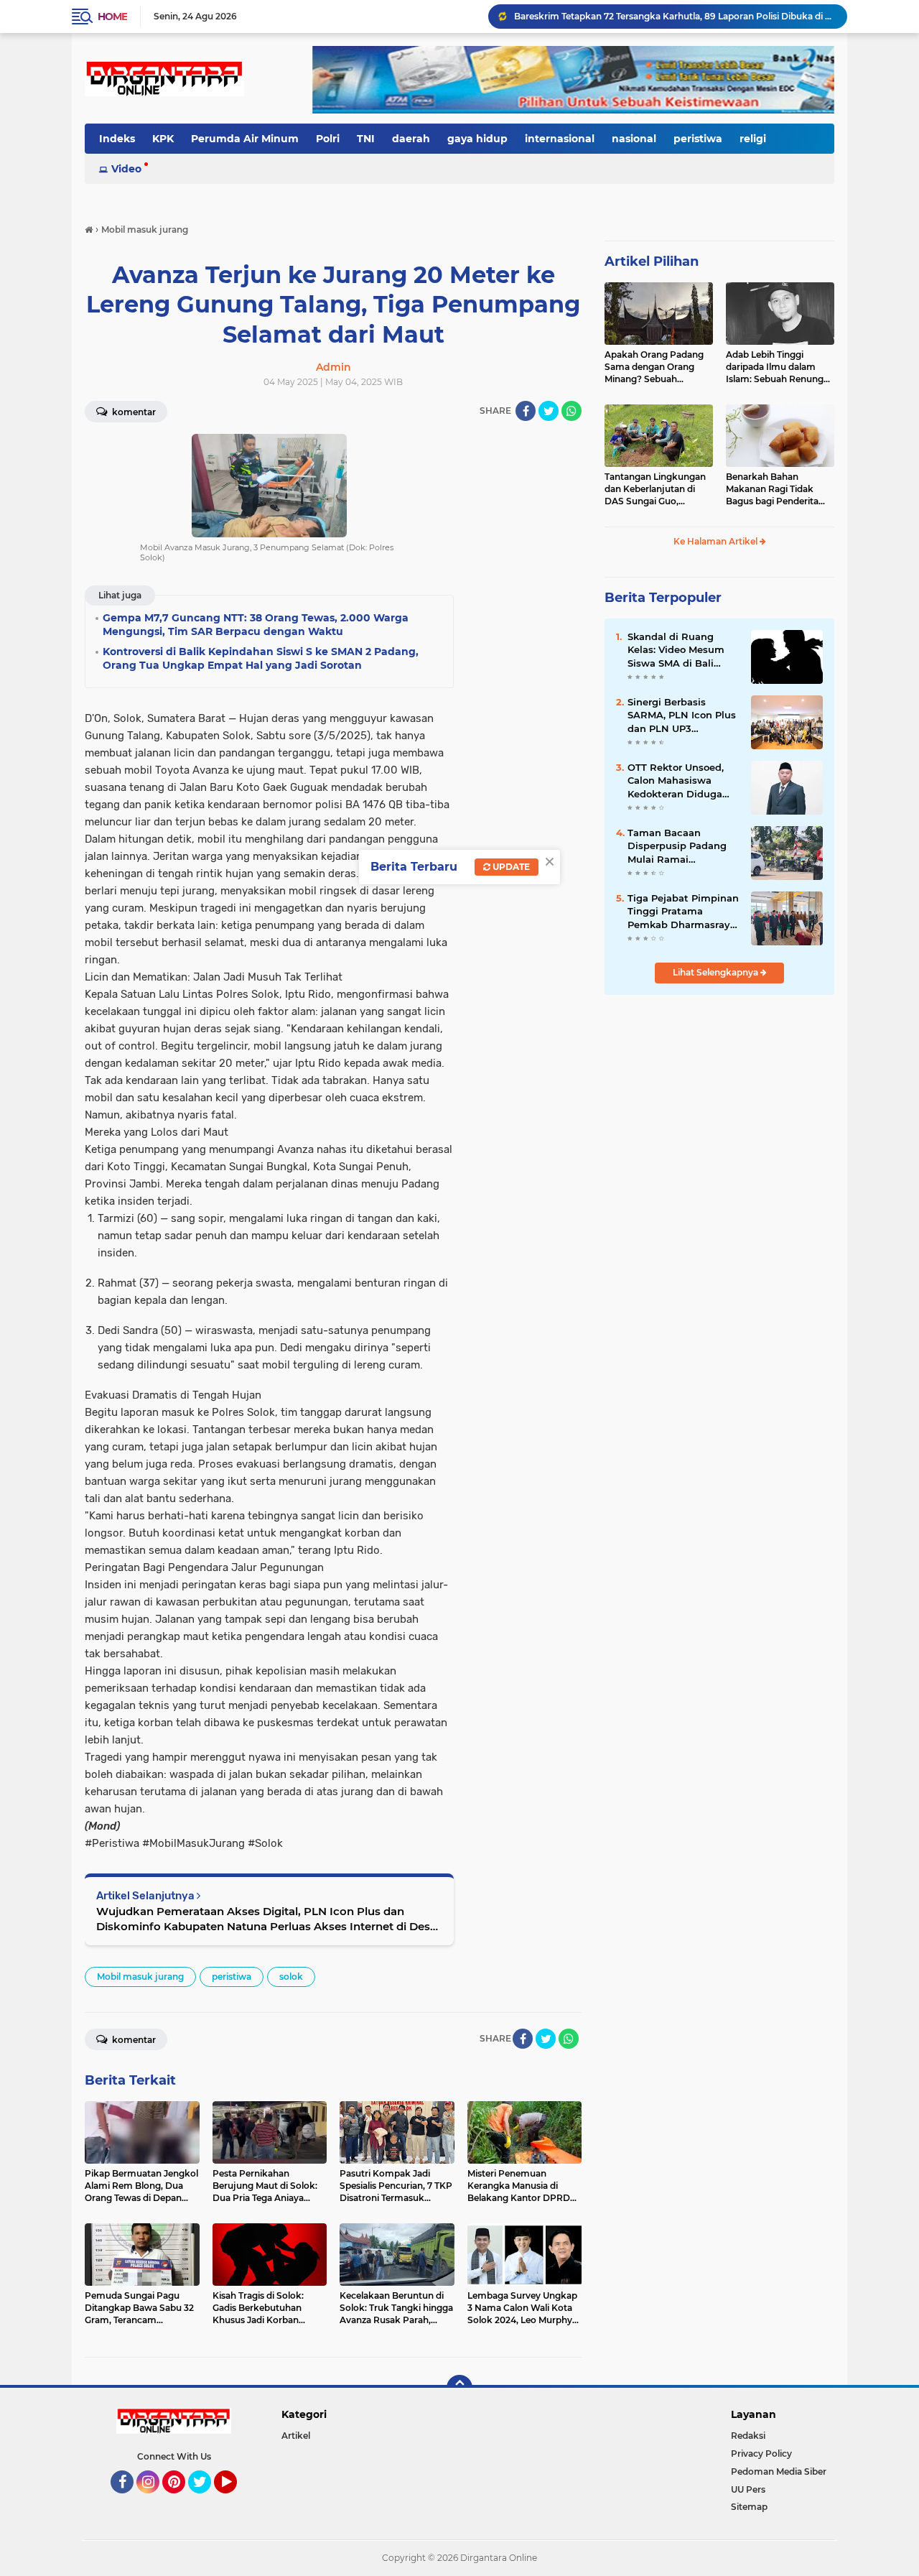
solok (291, 1977)
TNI (366, 139)
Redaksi (748, 2436)
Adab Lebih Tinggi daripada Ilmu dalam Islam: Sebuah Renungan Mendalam (780, 367)
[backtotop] (459, 2388)
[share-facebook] (526, 411)
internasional (560, 139)
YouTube (235, 2500)
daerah (411, 139)
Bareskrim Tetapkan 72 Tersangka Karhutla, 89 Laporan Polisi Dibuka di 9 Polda (674, 16)
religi (753, 139)
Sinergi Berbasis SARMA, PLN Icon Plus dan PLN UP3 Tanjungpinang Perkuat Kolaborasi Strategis (682, 715)
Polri (328, 139)
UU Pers (748, 2489)
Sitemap (749, 2507)
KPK (163, 139)
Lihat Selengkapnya (717, 972)
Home (112, 17)
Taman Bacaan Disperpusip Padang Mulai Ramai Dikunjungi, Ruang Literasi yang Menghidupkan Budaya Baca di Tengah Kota (677, 846)
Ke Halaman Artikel (717, 541)
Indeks (117, 139)
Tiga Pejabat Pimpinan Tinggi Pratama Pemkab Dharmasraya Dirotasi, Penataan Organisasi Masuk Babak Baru (683, 912)
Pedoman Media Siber (779, 2471)
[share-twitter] (549, 411)
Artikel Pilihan (652, 261)
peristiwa (698, 139)
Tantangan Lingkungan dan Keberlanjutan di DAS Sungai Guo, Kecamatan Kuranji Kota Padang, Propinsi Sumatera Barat (658, 489)
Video (126, 169)
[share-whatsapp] (572, 411)
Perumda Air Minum (245, 139)
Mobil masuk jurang (140, 1977)
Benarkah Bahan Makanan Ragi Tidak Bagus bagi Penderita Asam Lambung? (772, 489)
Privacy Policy (761, 2454)
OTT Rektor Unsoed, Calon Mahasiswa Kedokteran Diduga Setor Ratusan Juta (676, 781)
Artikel (296, 2436)
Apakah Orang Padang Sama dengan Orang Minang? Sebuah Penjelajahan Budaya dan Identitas (654, 367)
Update (510, 867)
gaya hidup (477, 139)
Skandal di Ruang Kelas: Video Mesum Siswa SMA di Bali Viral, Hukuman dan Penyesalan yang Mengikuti (676, 650)
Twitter (206, 2500)
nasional (634, 139)
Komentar (133, 412)
